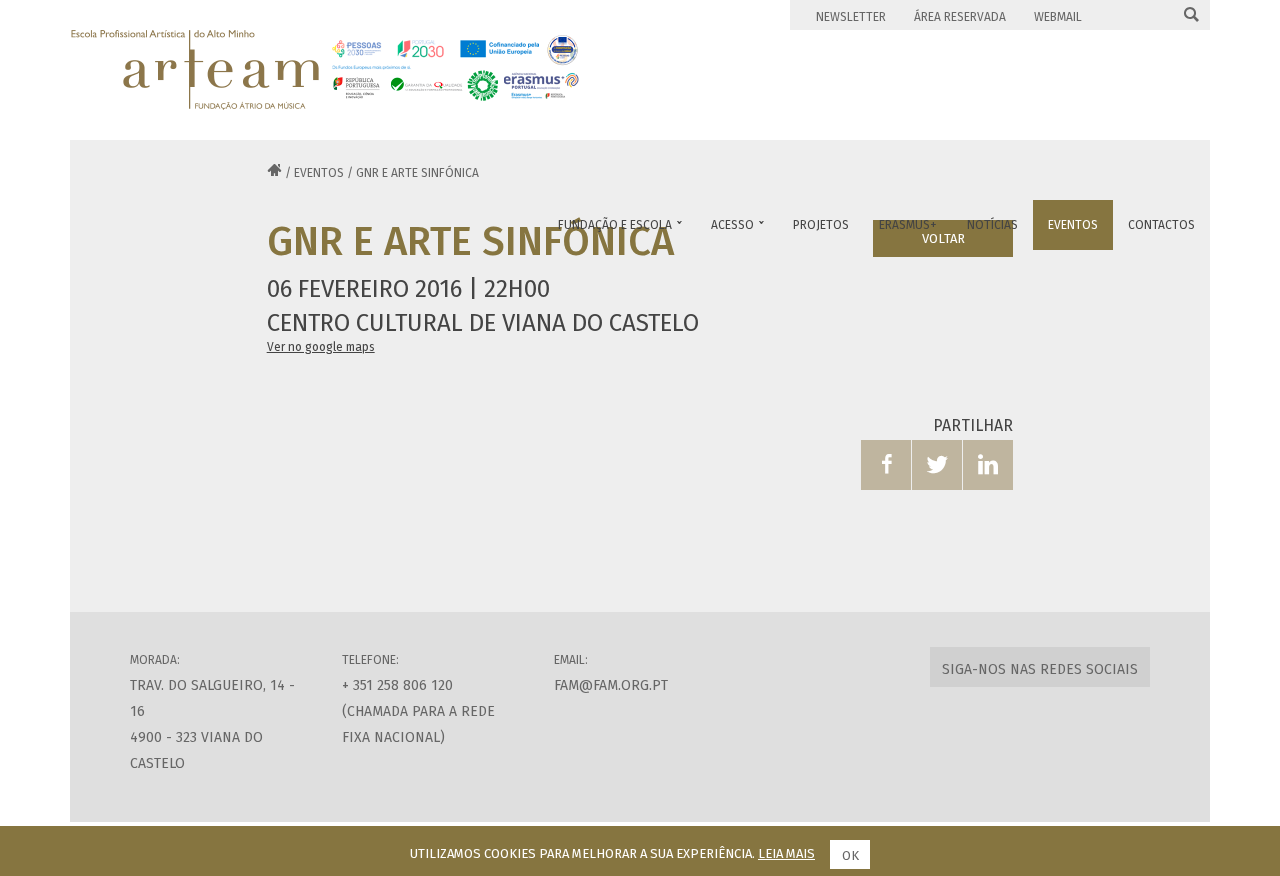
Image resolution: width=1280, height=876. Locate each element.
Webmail (1058, 17)
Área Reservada (960, 17)
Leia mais (786, 853)
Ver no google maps (321, 347)
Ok (850, 855)
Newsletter (851, 17)
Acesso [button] (737, 225)
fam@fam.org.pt (611, 685)
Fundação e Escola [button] (620, 225)
